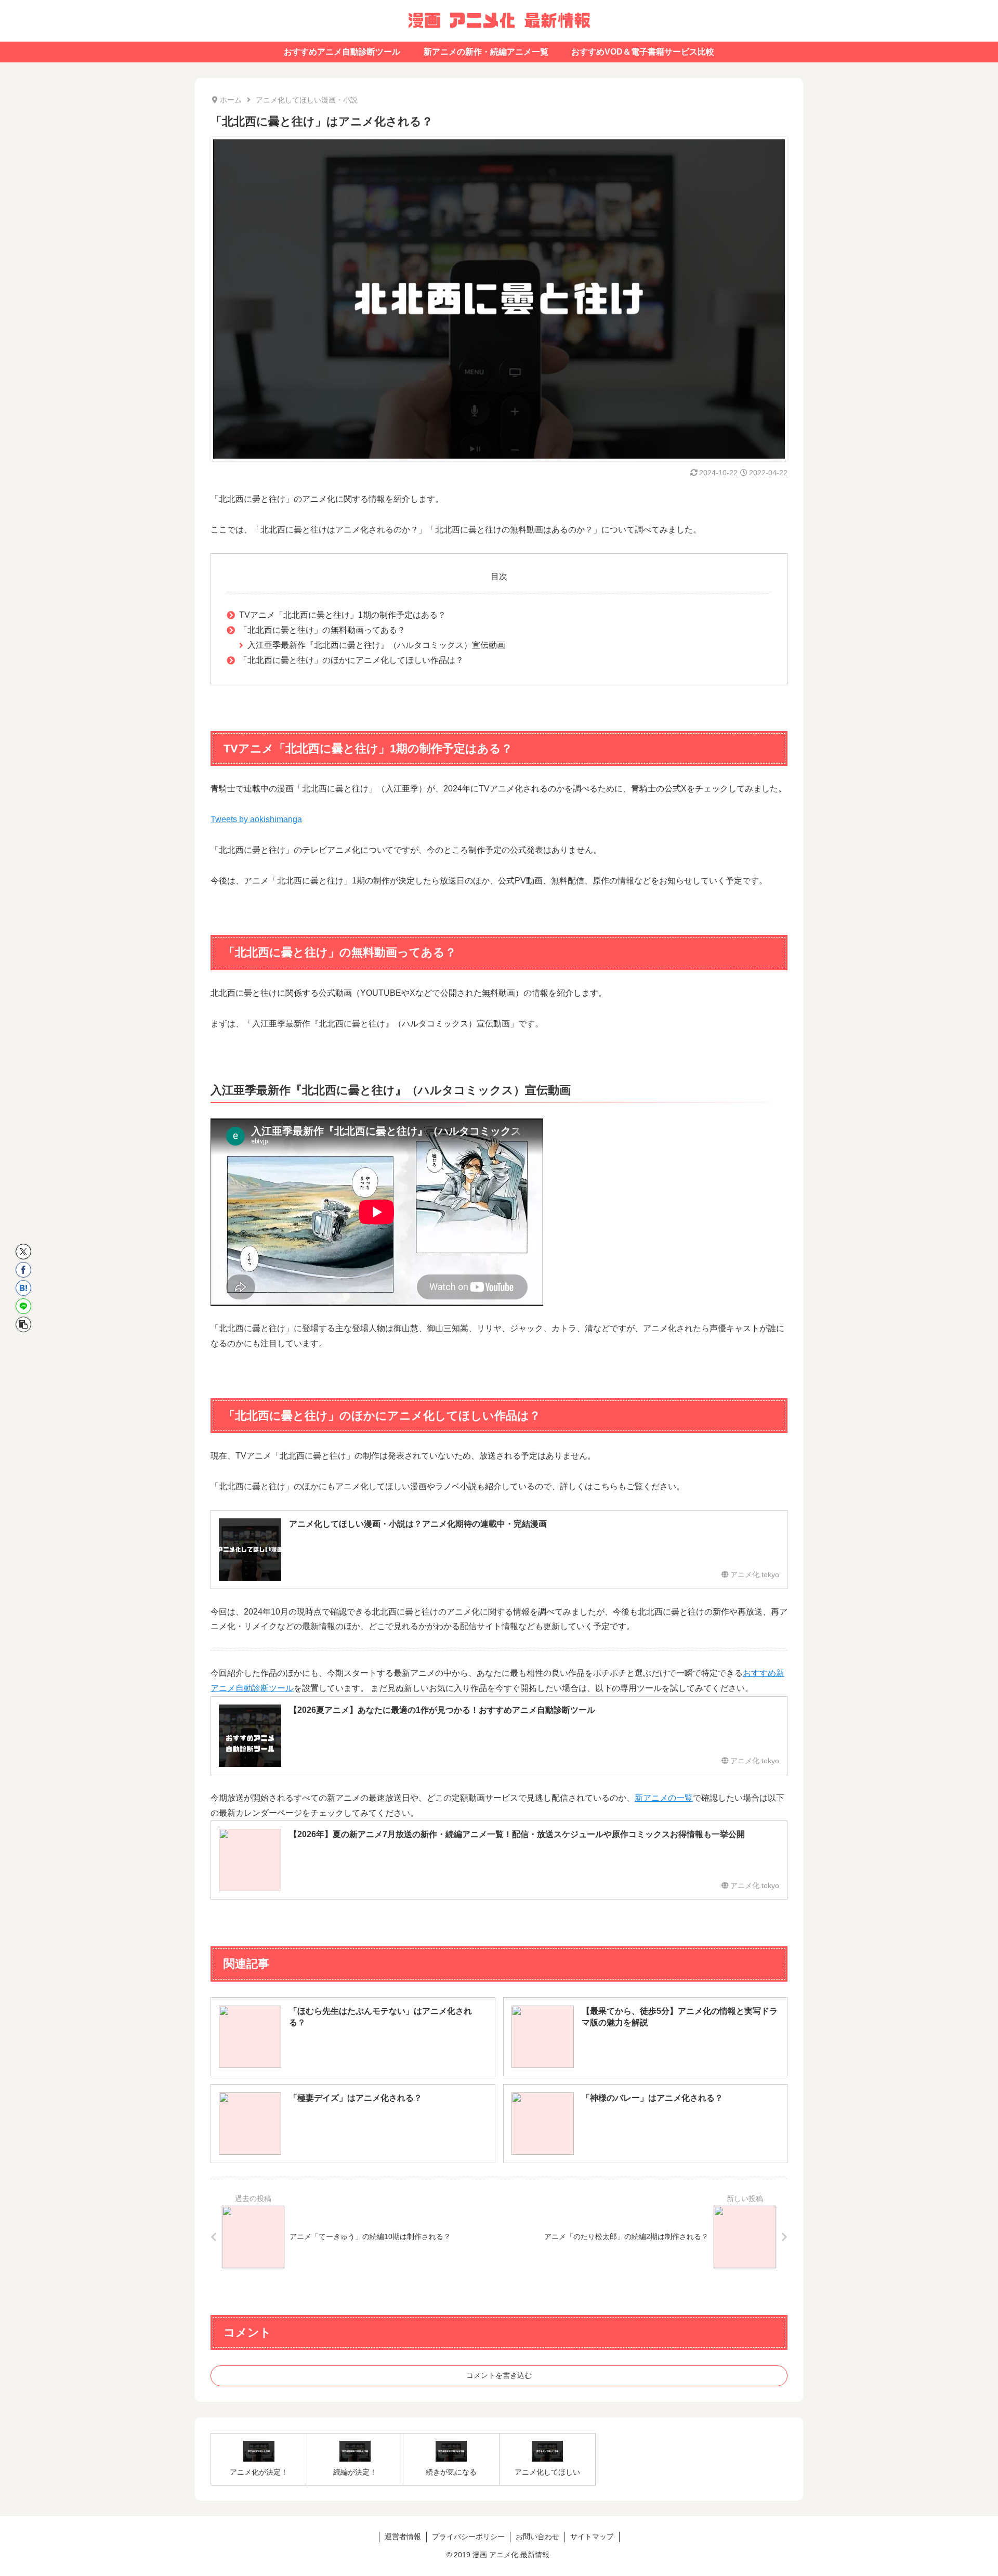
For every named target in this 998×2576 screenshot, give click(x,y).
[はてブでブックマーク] (23, 1288)
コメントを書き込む (499, 2375)
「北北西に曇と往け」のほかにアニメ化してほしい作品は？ (351, 660)
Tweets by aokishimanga (256, 819)
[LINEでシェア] (23, 1306)
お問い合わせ (537, 2536)
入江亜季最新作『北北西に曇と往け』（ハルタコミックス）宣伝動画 (376, 645)
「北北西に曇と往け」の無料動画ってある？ (322, 630)
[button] (23, 1324)
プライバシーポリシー (468, 2536)
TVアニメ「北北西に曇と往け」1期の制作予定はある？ (343, 615)
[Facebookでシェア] (23, 1270)
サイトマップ (592, 2536)
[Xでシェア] (23, 1252)
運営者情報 (403, 2536)
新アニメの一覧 (664, 1798)
